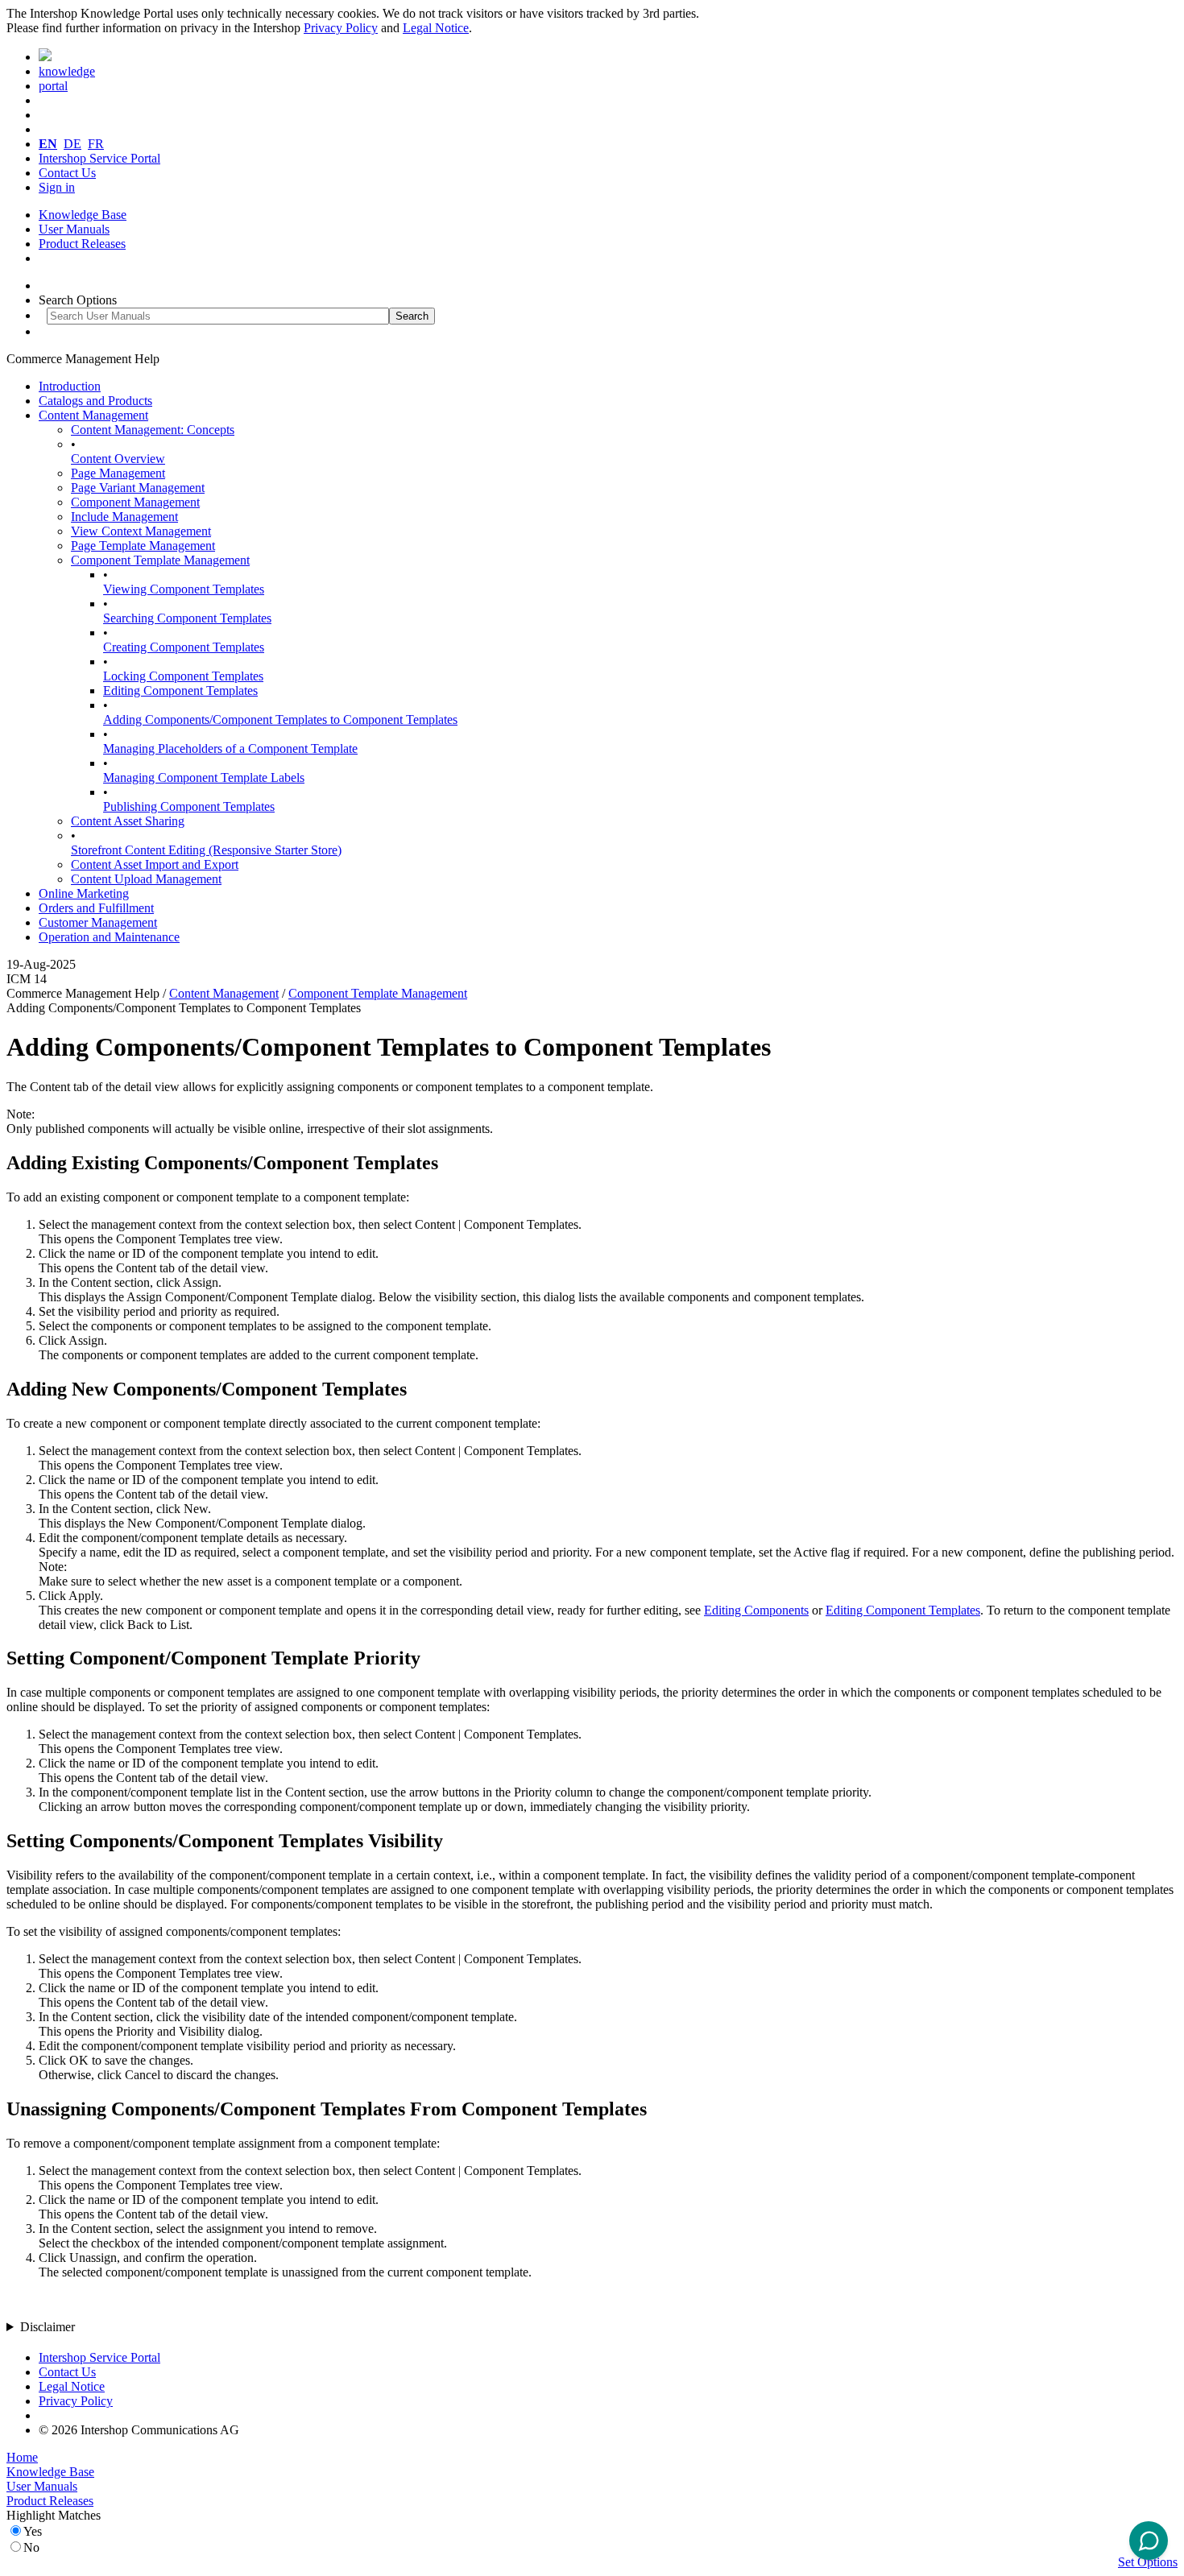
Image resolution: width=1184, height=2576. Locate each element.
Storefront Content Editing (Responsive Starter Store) (206, 850)
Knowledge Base (83, 215)
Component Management (135, 502)
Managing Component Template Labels (204, 777)
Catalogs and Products (95, 401)
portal (53, 86)
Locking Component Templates (183, 676)
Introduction (70, 386)
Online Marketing (84, 893)
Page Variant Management (138, 488)
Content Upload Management (146, 879)
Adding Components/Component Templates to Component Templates (280, 719)
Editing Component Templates (180, 691)
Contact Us (67, 173)
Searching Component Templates (187, 618)
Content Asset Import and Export (155, 864)
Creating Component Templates (184, 647)
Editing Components (756, 1610)
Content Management (93, 415)
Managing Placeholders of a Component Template (230, 748)
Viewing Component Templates (184, 589)
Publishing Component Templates (189, 806)
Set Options (1148, 2562)
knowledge (67, 71)
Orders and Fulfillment (96, 908)
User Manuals (74, 229)
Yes (33, 2531)
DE (72, 144)
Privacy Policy (341, 28)
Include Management (124, 517)
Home (22, 2457)
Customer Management (98, 922)
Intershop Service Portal (99, 158)
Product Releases (82, 244)
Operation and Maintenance (109, 937)
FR (96, 144)
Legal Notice (436, 28)
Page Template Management (143, 546)
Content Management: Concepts (153, 430)
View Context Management (141, 531)
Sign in (57, 187)
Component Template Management (160, 560)
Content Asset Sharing (128, 821)
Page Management (118, 473)
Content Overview (118, 459)
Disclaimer (48, 2327)
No (31, 2547)
